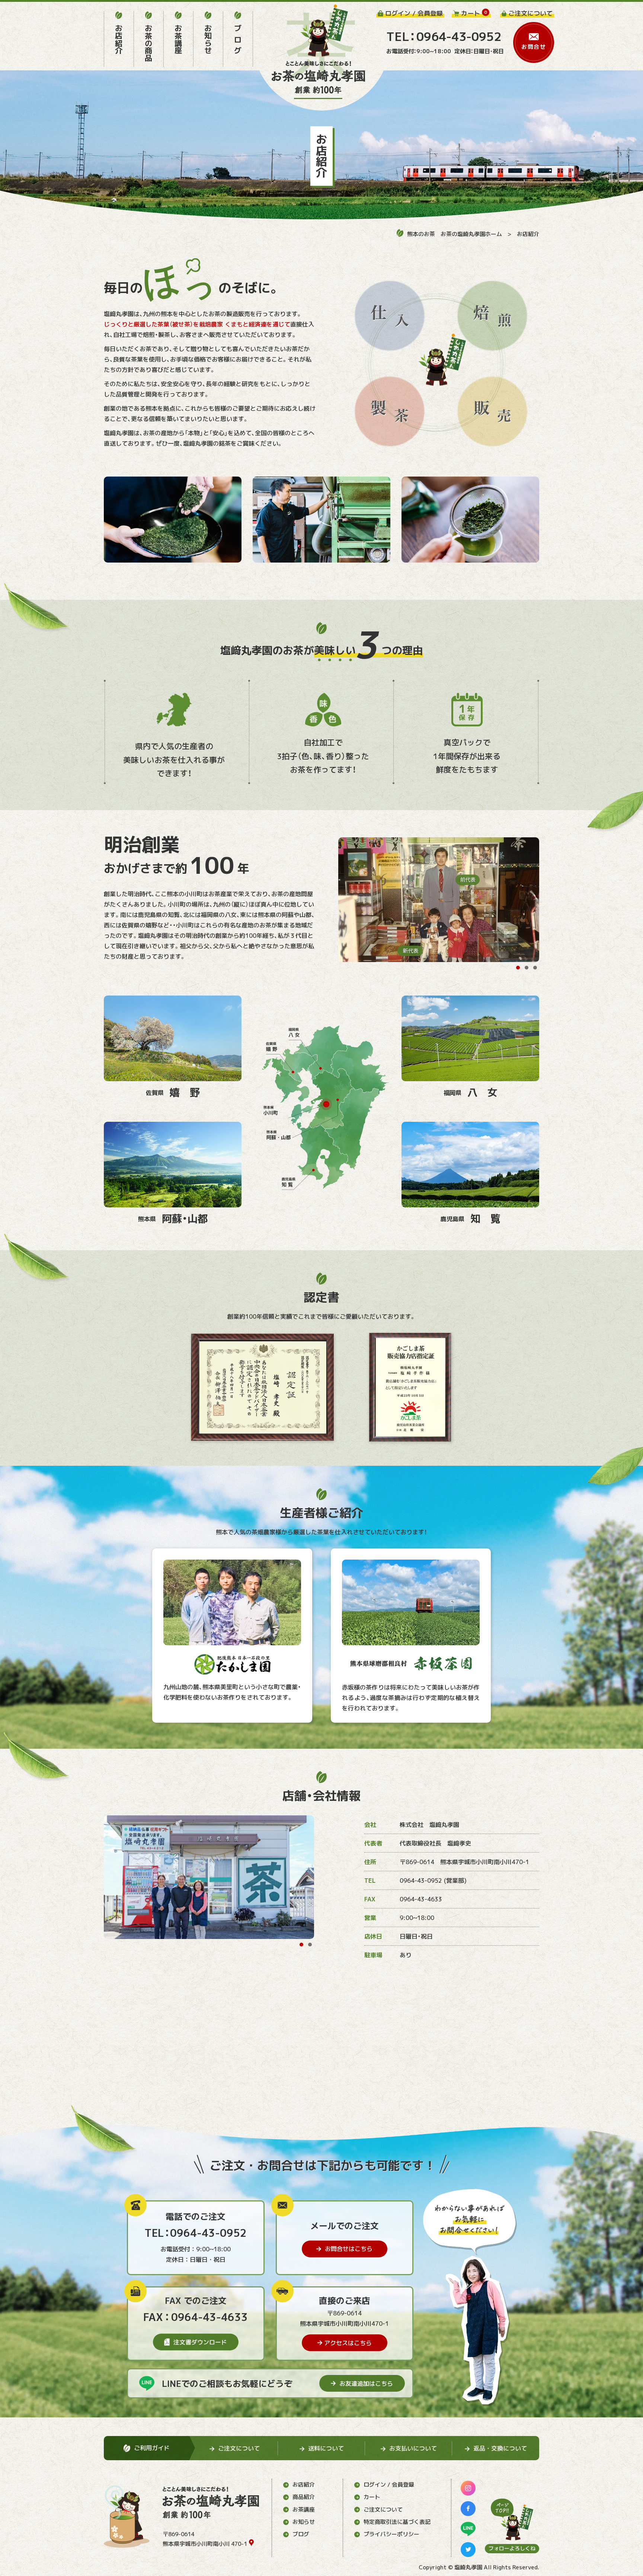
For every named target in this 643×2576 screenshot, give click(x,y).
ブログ (301, 2534)
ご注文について (383, 2510)
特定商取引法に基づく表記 (397, 2522)
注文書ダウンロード (200, 2342)
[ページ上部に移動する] (512, 2519)
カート (372, 2497)
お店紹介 (528, 234)
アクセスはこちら (348, 2343)
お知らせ (304, 2522)
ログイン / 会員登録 (389, 2485)
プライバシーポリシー (391, 2534)
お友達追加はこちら (366, 2384)
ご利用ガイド (152, 2448)
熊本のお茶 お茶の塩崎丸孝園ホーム (455, 234)
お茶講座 (304, 2510)
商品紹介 (304, 2497)
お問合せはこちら (349, 2249)
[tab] (518, 968)
